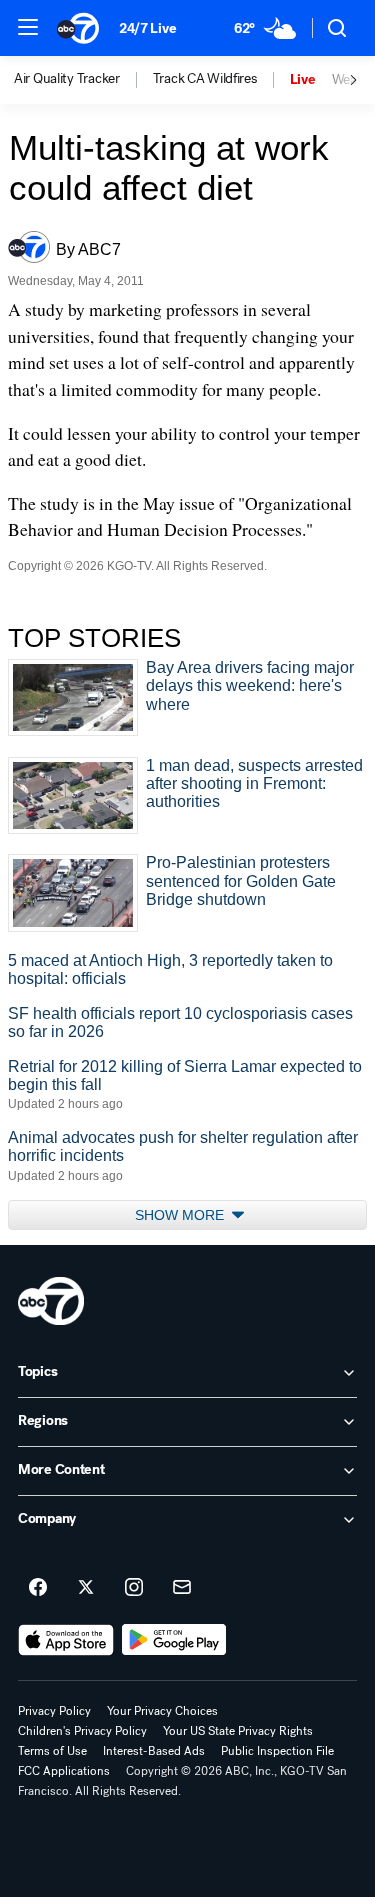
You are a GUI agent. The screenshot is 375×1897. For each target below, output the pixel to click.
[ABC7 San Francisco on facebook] (38, 1588)
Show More (181, 1215)
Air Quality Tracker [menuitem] (67, 79)
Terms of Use (52, 1751)
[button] (28, 27)
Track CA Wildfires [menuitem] (205, 79)
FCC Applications (64, 1771)
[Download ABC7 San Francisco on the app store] (66, 1640)
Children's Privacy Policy (82, 1731)
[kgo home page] (51, 1301)
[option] (83, 80)
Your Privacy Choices (162, 1711)
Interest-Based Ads (154, 1751)
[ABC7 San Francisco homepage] (78, 28)
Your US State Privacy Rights (238, 1731)
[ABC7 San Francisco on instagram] (134, 1588)
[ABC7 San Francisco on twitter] (86, 1588)
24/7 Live (147, 28)
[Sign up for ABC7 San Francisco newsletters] (182, 1588)
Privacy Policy (54, 1711)
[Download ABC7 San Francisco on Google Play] (174, 1640)
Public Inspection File (277, 1751)
